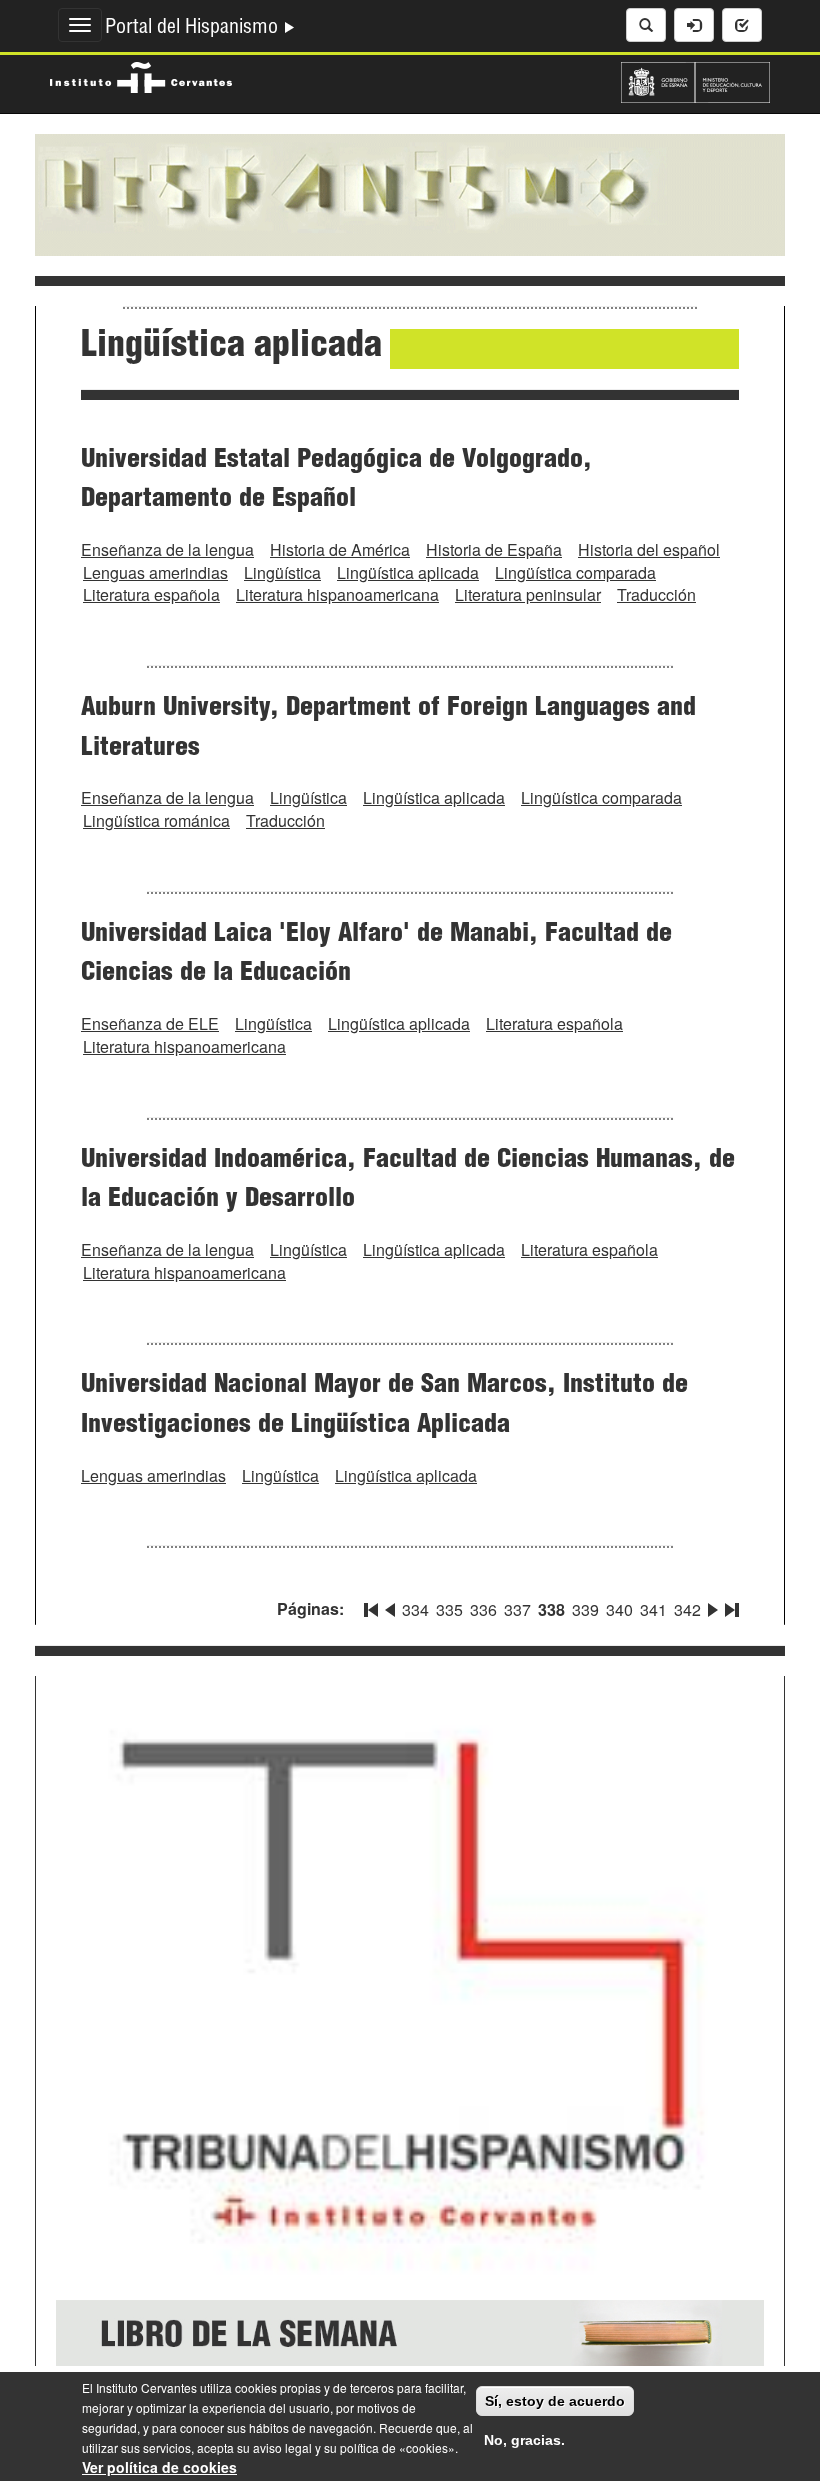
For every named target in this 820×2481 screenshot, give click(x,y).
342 (687, 1609)
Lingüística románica (156, 820)
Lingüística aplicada (408, 572)
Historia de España (494, 549)
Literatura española (151, 594)
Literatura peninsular (528, 594)
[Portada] (410, 193)
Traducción (656, 594)
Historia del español (649, 549)
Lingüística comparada (575, 572)
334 (415, 1609)
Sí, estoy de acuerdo (555, 2401)
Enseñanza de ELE (150, 1023)
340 (619, 1609)
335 (449, 1609)
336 (483, 1609)
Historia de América (340, 549)
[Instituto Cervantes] (141, 75)
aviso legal (282, 2447)
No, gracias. (524, 2440)
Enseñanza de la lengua (167, 549)
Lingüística (282, 572)
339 (585, 1609)
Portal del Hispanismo (194, 29)
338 (551, 1609)
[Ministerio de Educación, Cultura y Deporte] (695, 80)
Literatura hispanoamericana (337, 594)
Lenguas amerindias (155, 572)
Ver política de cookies (159, 2467)
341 (653, 1609)
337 (517, 1609)
